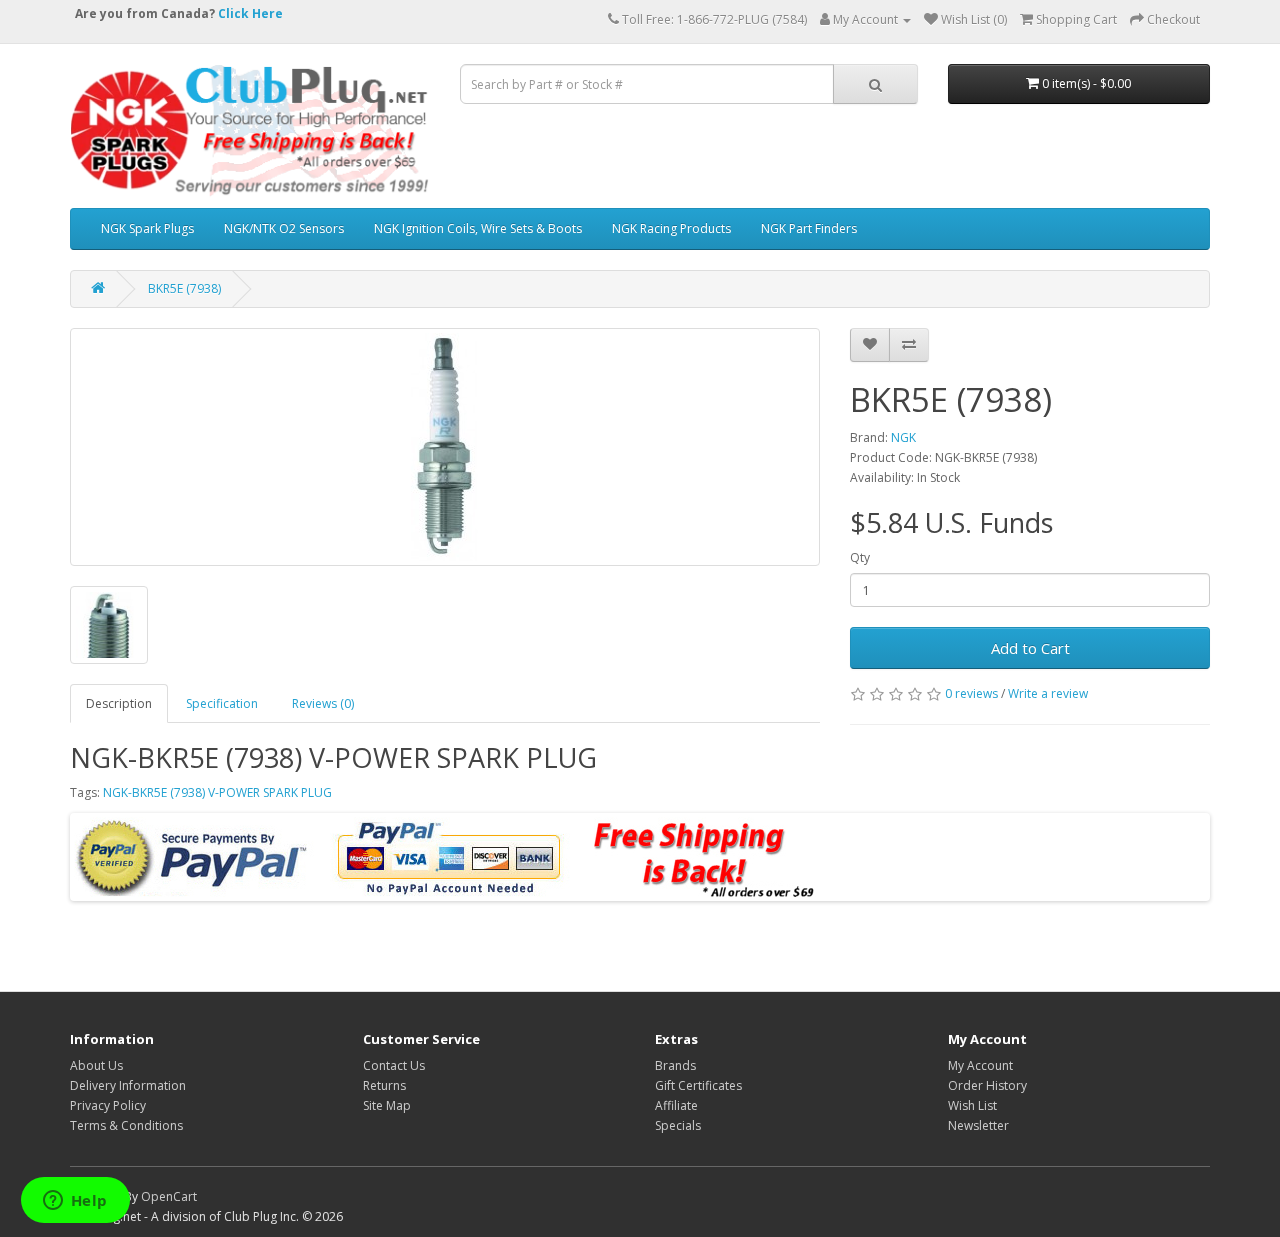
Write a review (1048, 693)
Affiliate (676, 1105)
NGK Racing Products (671, 228)
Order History (987, 1085)
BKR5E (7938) (184, 288)
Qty (860, 557)
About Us (96, 1065)
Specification (222, 703)
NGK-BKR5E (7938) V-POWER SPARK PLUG (217, 792)
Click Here (250, 13)
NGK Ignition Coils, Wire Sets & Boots (478, 228)
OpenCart (169, 1196)
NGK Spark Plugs (147, 228)
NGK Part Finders (809, 228)
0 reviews (971, 693)
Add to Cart (1030, 648)
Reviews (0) (323, 703)
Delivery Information (128, 1085)
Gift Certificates (698, 1085)
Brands (675, 1065)
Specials (678, 1125)
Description (119, 703)
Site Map (387, 1105)
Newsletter (978, 1125)
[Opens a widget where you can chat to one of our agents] (75, 1202)
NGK (903, 437)
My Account (980, 1065)
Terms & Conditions (126, 1125)
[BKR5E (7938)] (445, 447)
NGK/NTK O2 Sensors (284, 228)
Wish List (972, 1105)
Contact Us (394, 1065)
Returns (384, 1085)
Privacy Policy (108, 1105)
